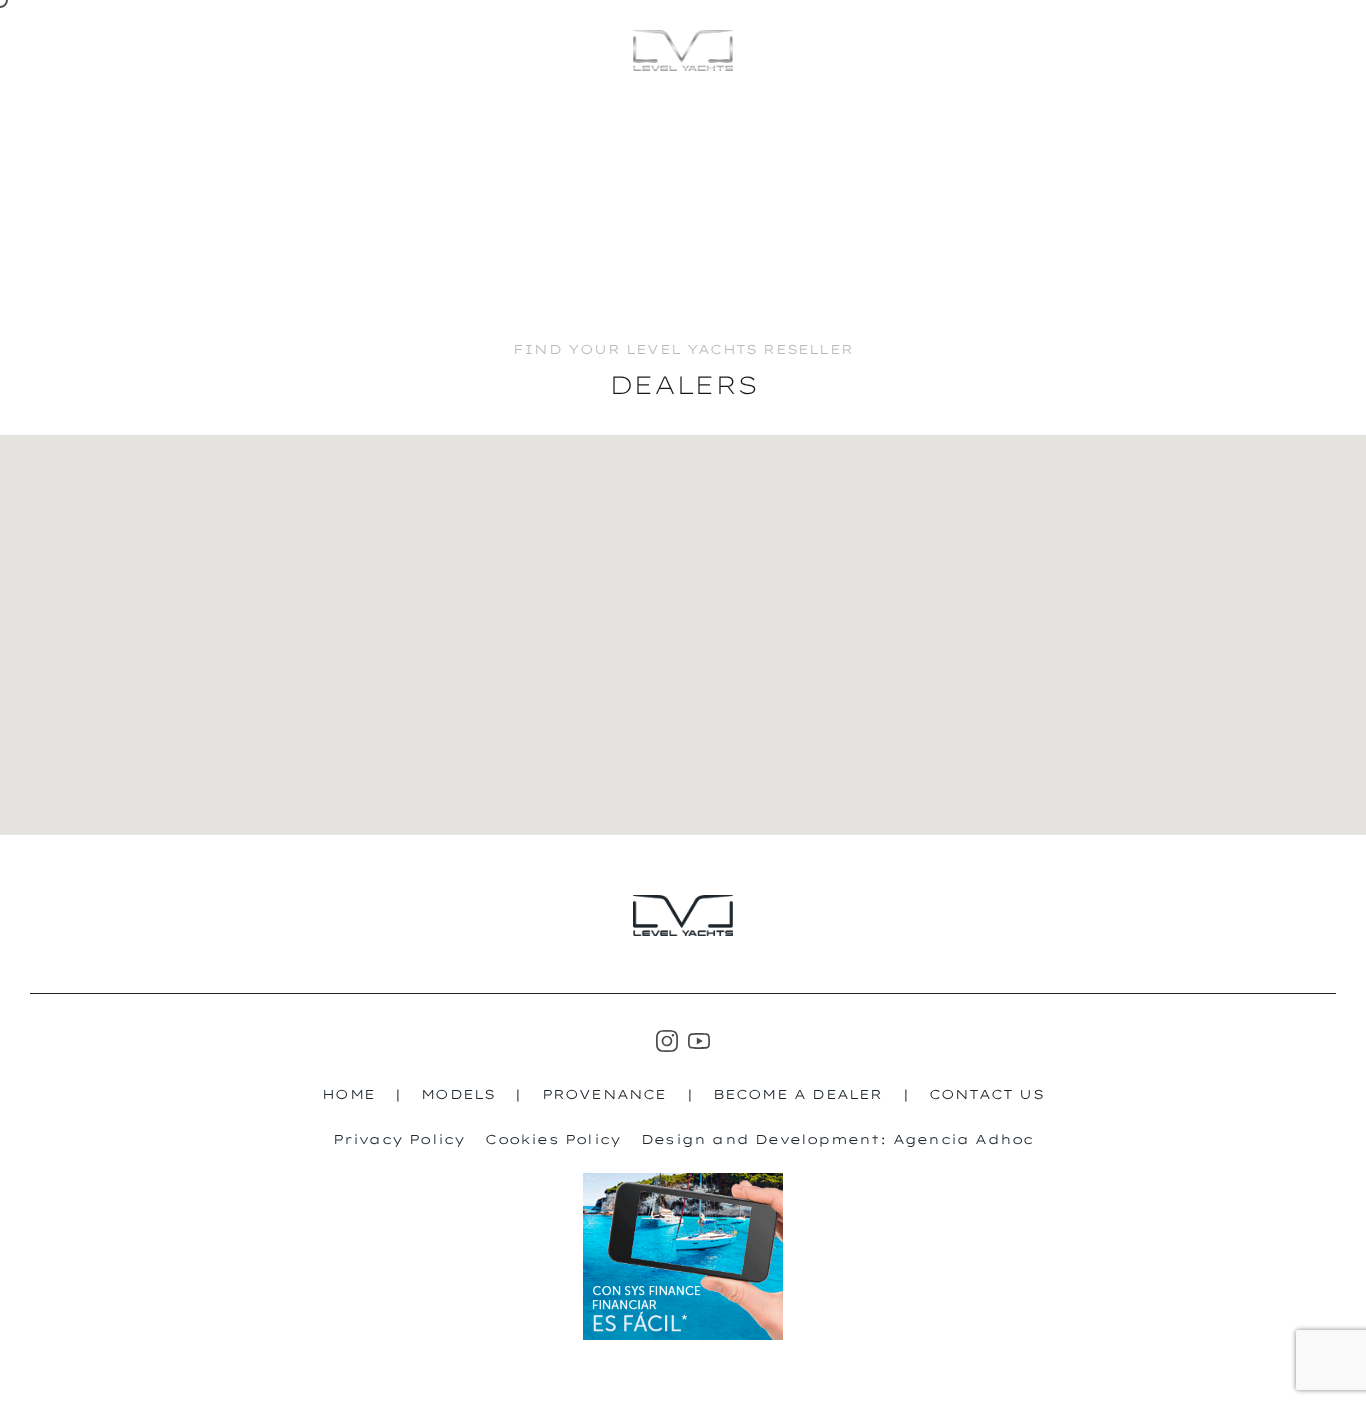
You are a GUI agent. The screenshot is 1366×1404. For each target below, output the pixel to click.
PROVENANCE (604, 1094)
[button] (425, 638)
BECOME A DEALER (798, 1094)
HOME (348, 1094)
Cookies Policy (553, 1139)
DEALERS (1141, 50)
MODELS (1275, 49)
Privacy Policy (399, 1139)
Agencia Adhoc (963, 1139)
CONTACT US (986, 1094)
